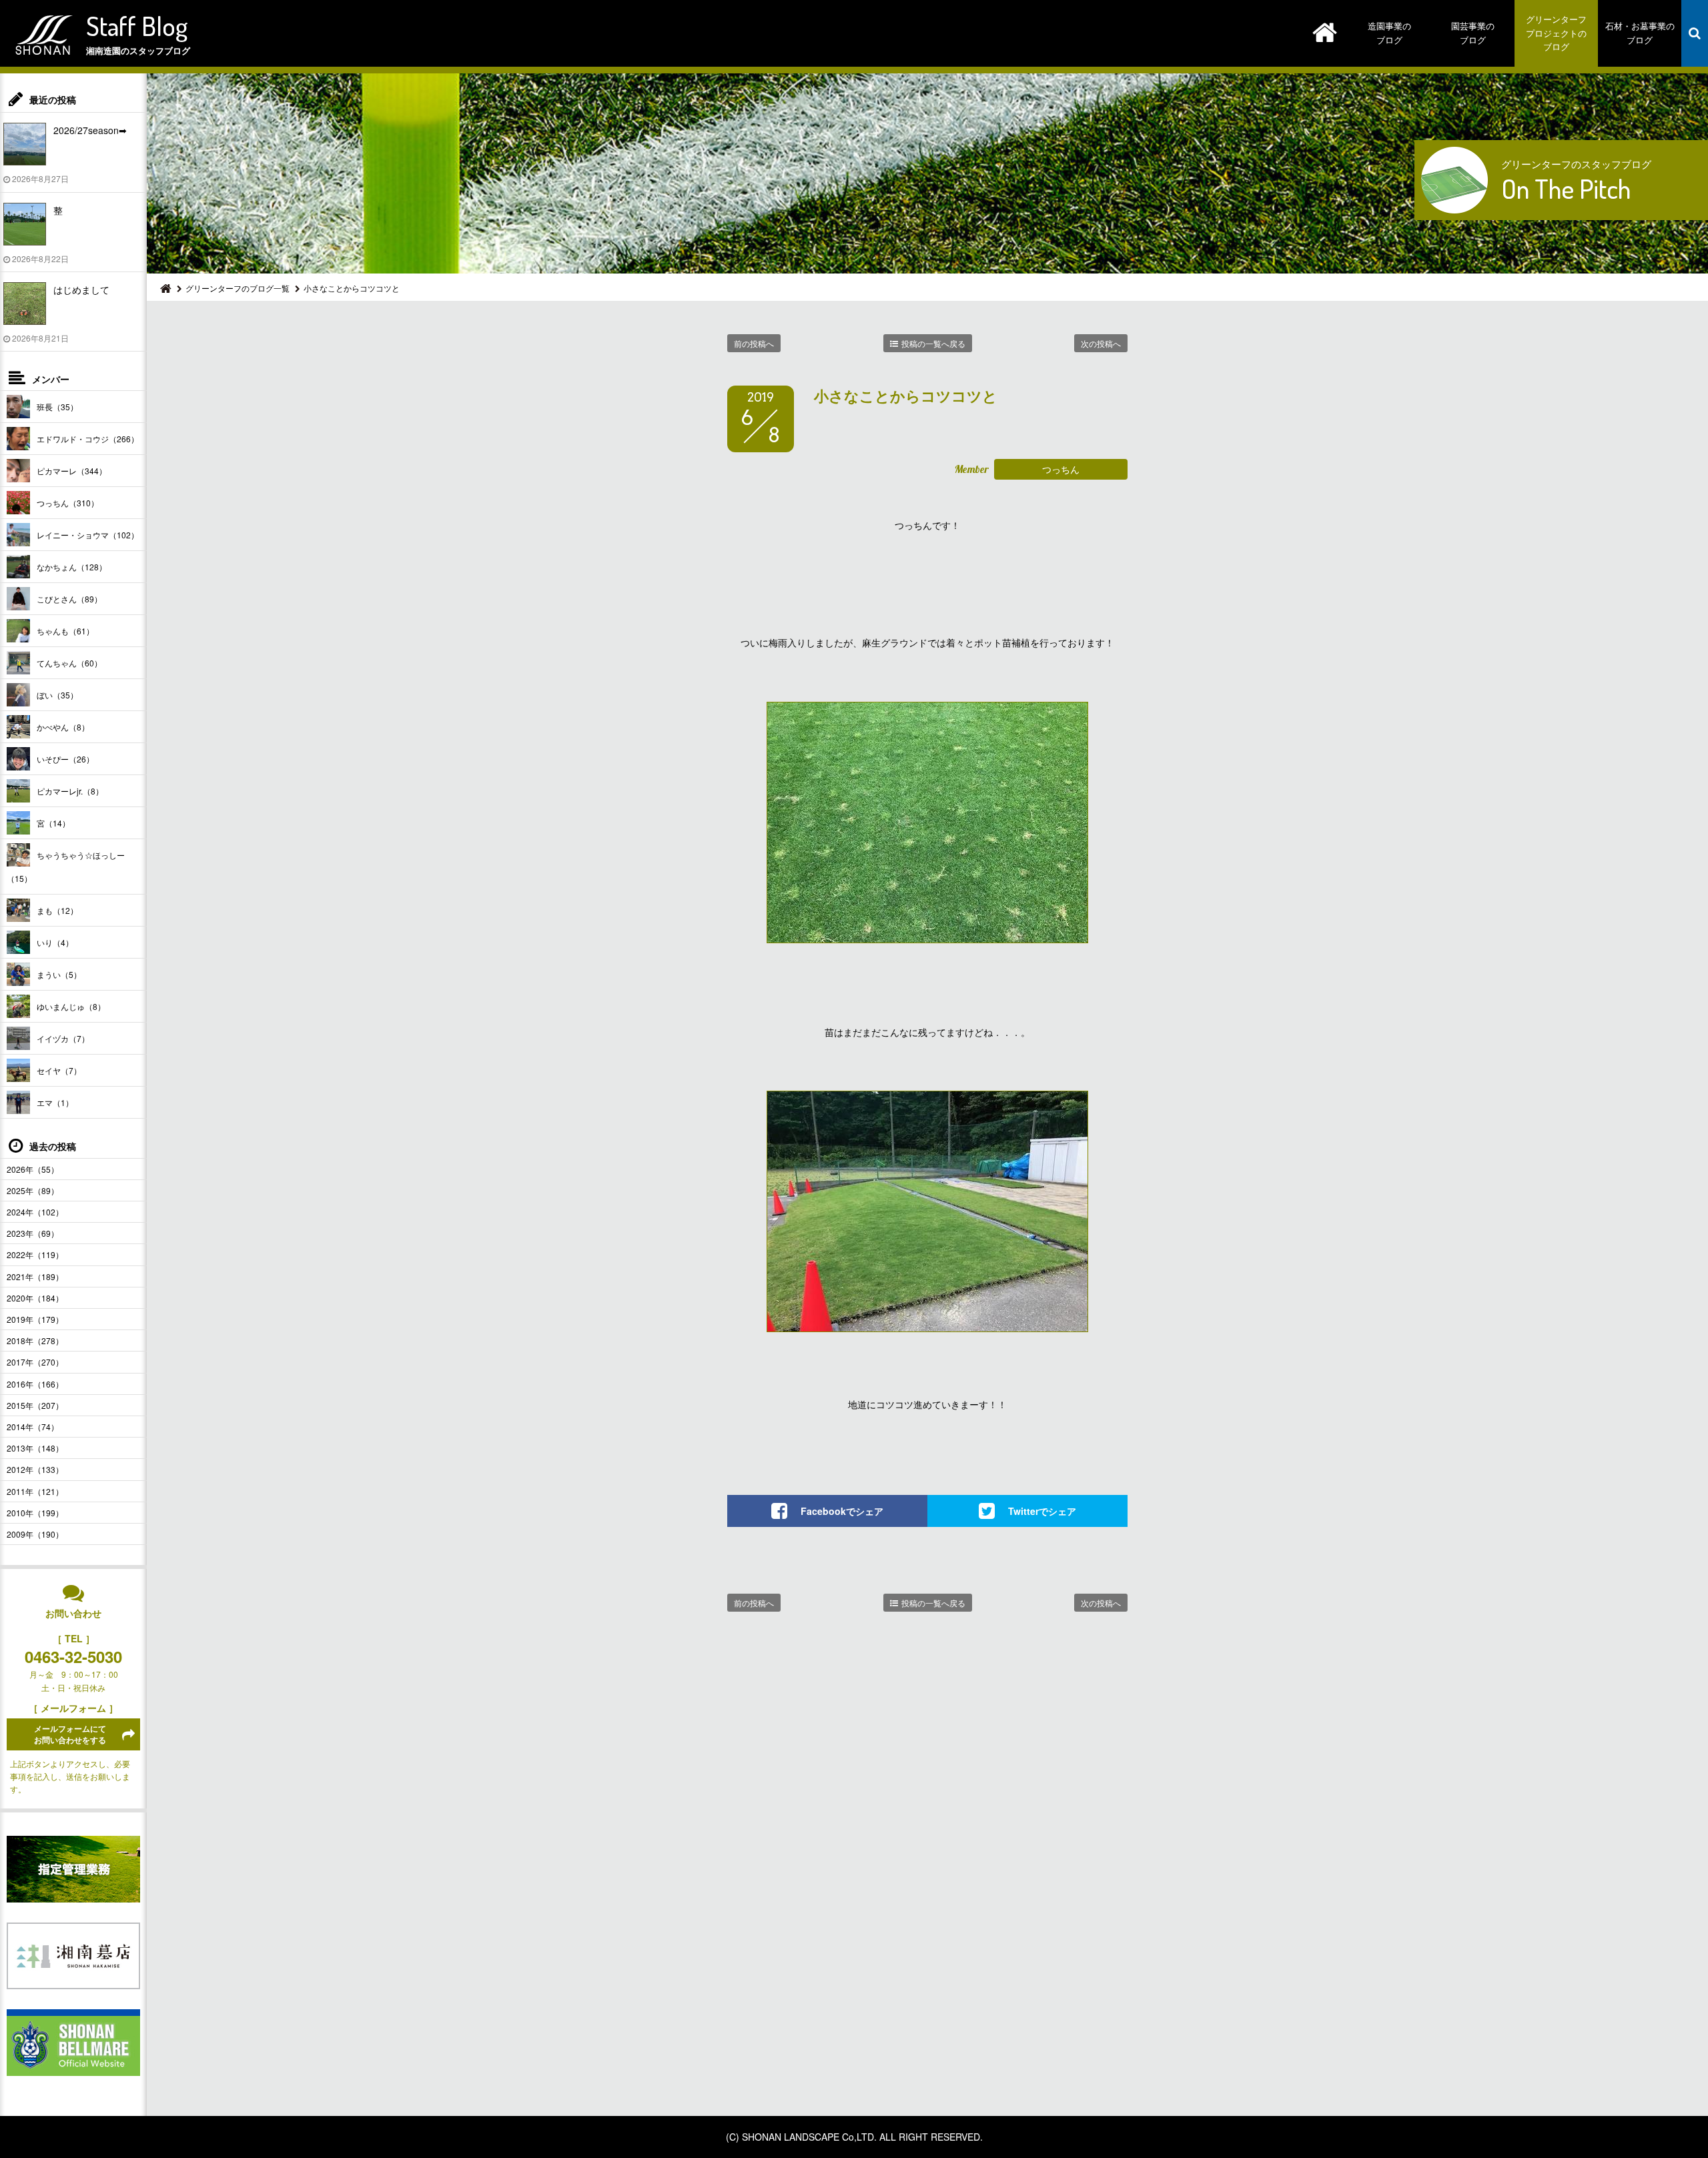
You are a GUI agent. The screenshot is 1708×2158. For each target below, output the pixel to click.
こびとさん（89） (69, 599)
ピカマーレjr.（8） (70, 791)
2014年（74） (33, 1427)
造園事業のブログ (1389, 33)
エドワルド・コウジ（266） (88, 439)
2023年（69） (33, 1233)
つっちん (1061, 469)
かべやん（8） (63, 727)
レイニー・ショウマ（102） (88, 535)
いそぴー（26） (65, 759)
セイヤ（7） (59, 1070)
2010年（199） (35, 1513)
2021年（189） (35, 1276)
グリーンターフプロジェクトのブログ (1556, 33)
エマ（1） (55, 1102)
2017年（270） (35, 1362)
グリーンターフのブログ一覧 (238, 288)
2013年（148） (35, 1448)
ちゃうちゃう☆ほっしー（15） (66, 867)
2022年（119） (35, 1254)
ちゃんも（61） (65, 631)
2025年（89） (33, 1190)
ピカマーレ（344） (72, 471)
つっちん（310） (68, 503)
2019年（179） (35, 1319)
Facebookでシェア (842, 1511)
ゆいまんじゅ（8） (71, 1006)
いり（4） (55, 942)
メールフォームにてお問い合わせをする (70, 1734)
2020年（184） (35, 1298)
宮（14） (53, 823)
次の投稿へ (1101, 343)
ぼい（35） (57, 695)
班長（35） (57, 407)
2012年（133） (35, 1469)
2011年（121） (35, 1491)
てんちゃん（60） (69, 663)
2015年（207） (35, 1405)
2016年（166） (35, 1384)
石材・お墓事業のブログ (1640, 33)
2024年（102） (35, 1212)
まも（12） (57, 910)
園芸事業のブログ (1473, 33)
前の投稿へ (754, 343)
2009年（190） (35, 1534)
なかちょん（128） (72, 567)
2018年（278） (35, 1340)
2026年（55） (33, 1169)
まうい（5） (59, 974)
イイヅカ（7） (63, 1038)
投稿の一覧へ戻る (933, 343)
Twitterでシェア (1042, 1511)
